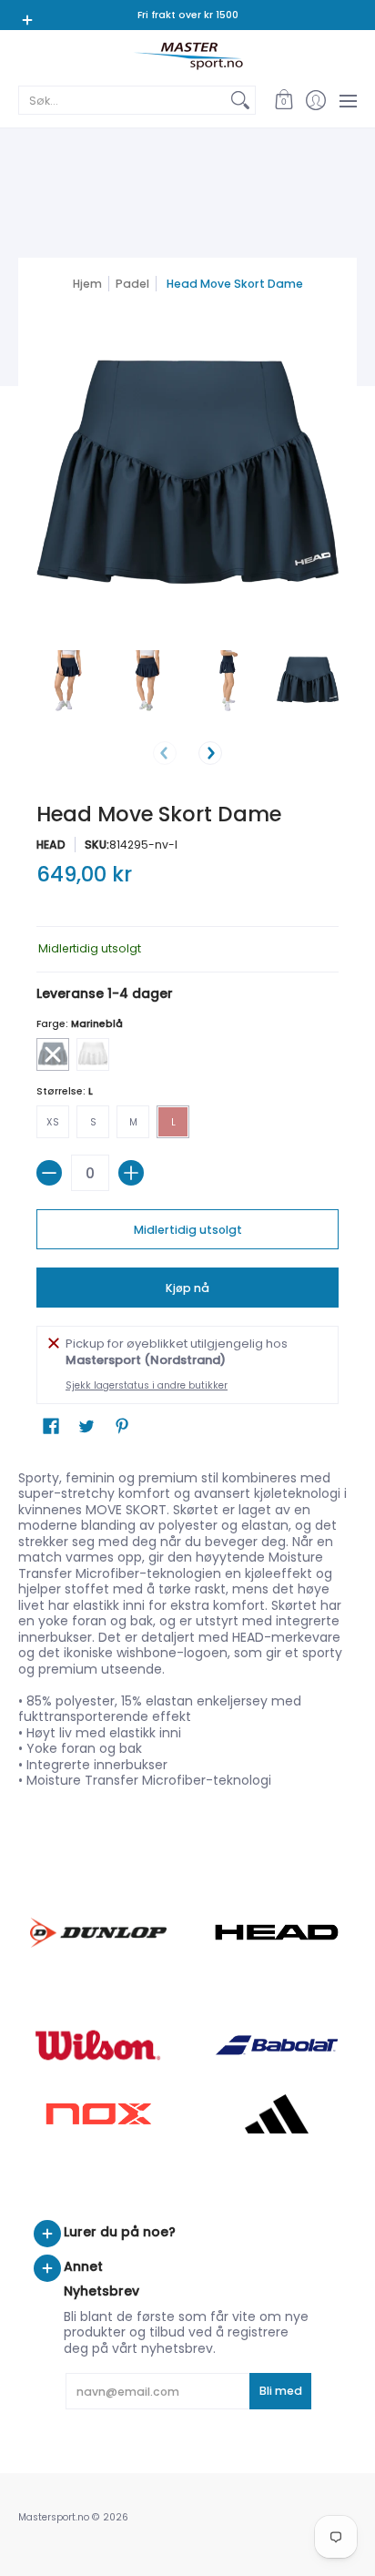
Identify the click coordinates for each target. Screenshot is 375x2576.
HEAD (51, 845)
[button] (284, 100)
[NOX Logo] (98, 2114)
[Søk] (240, 100)
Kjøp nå (187, 1288)
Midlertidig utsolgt (188, 1230)
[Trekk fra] (49, 1173)
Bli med (281, 2391)
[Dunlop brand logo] (98, 1933)
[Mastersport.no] (187, 56)
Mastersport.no (54, 2517)
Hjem (87, 284)
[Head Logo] (277, 1932)
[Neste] (210, 753)
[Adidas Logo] (277, 2114)
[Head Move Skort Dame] (67, 681)
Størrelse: (65, 1091)
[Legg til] (131, 1173)
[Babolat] (277, 2045)
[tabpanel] (187, 1634)
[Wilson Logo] (98, 2045)
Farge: (80, 1024)
